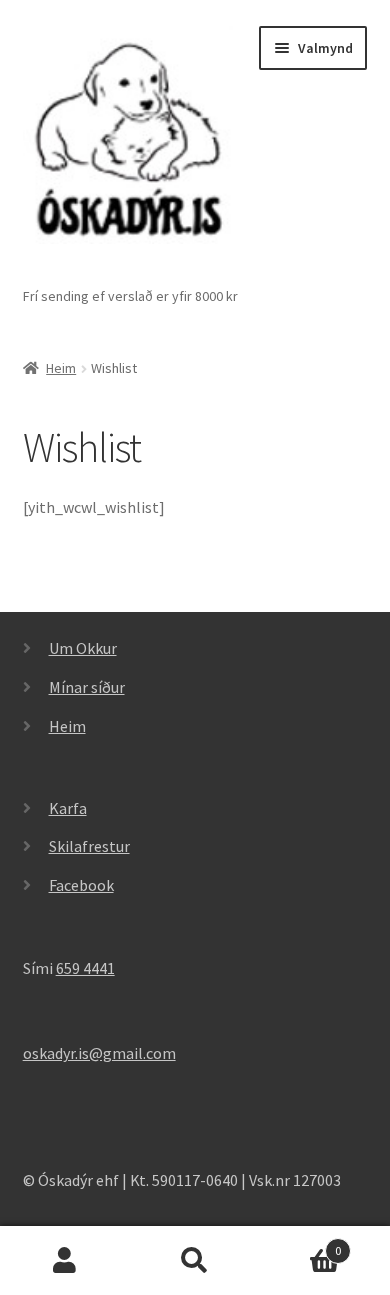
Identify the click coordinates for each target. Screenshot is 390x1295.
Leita (195, 1261)
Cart (300, 1243)
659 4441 (85, 968)
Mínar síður (87, 687)
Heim (61, 368)
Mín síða (65, 1261)
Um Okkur (83, 648)
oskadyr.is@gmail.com (99, 1053)
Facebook (81, 885)
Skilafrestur (89, 846)
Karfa (68, 808)
